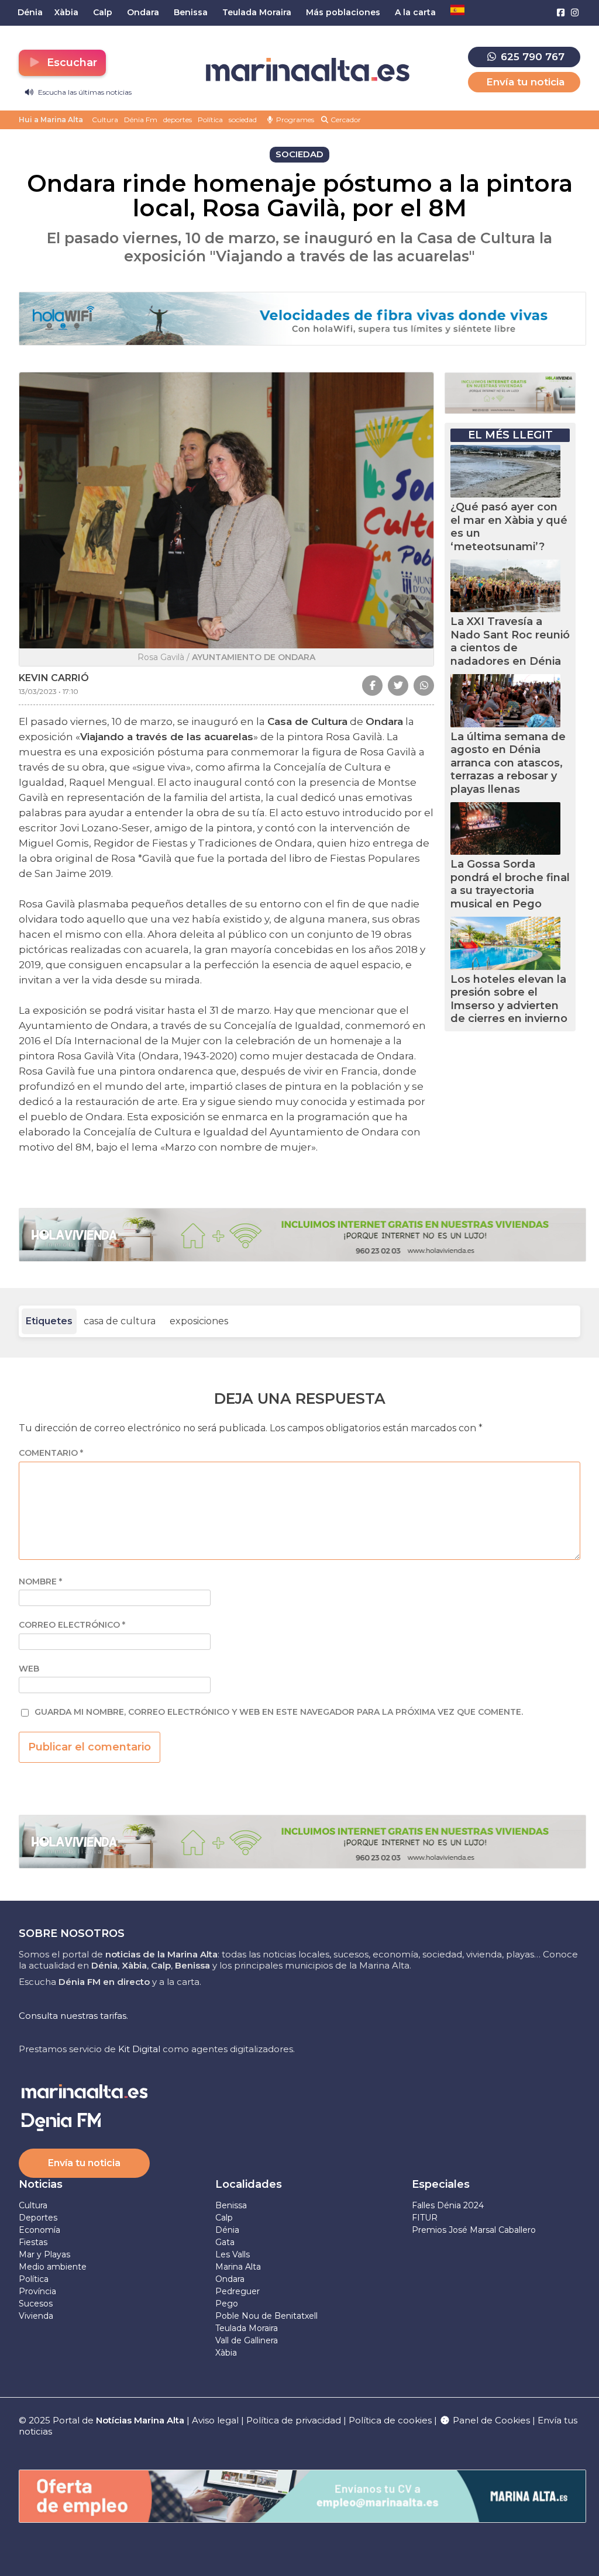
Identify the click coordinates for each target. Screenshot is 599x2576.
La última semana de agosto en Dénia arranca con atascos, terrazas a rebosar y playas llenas (508, 763)
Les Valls (233, 2254)
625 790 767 (531, 57)
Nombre (40, 1582)
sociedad (243, 120)
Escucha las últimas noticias (84, 92)
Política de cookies (390, 2420)
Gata (225, 2242)
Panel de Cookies (490, 2420)
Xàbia (226, 2353)
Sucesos (36, 2304)
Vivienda (36, 2316)
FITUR (425, 2218)
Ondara (230, 2279)
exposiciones (199, 1321)
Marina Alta (238, 2267)
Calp (224, 2218)
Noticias (41, 2184)
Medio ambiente (53, 2267)
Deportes (38, 2218)
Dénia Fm (141, 120)
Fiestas (33, 2242)
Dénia (227, 2230)
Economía (39, 2230)
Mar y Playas (44, 2254)
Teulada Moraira (247, 2328)
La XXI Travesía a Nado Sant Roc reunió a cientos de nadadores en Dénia (510, 641)
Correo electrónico (72, 1625)
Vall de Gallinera (247, 2340)
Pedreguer (237, 2291)
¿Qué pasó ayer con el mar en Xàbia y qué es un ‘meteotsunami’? (509, 527)
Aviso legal (215, 2420)
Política (210, 120)
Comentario (51, 1453)
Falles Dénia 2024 (448, 2205)
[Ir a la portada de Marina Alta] (308, 70)
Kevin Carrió (54, 678)
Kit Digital (139, 2049)
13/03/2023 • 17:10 (49, 691)
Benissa (231, 2205)
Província (37, 2291)
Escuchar (70, 63)
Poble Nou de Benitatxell (266, 2316)
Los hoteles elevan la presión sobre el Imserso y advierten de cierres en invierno (509, 999)
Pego (227, 2304)
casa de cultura (120, 1321)
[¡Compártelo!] (372, 686)
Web (29, 1669)
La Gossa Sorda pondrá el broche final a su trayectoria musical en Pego (510, 884)
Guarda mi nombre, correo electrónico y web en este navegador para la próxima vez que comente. (279, 1712)
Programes (294, 120)
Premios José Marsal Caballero (474, 2230)
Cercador (345, 120)
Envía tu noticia (525, 82)
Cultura (105, 120)
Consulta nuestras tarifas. (73, 2016)
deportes (178, 120)
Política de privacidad (295, 2420)
